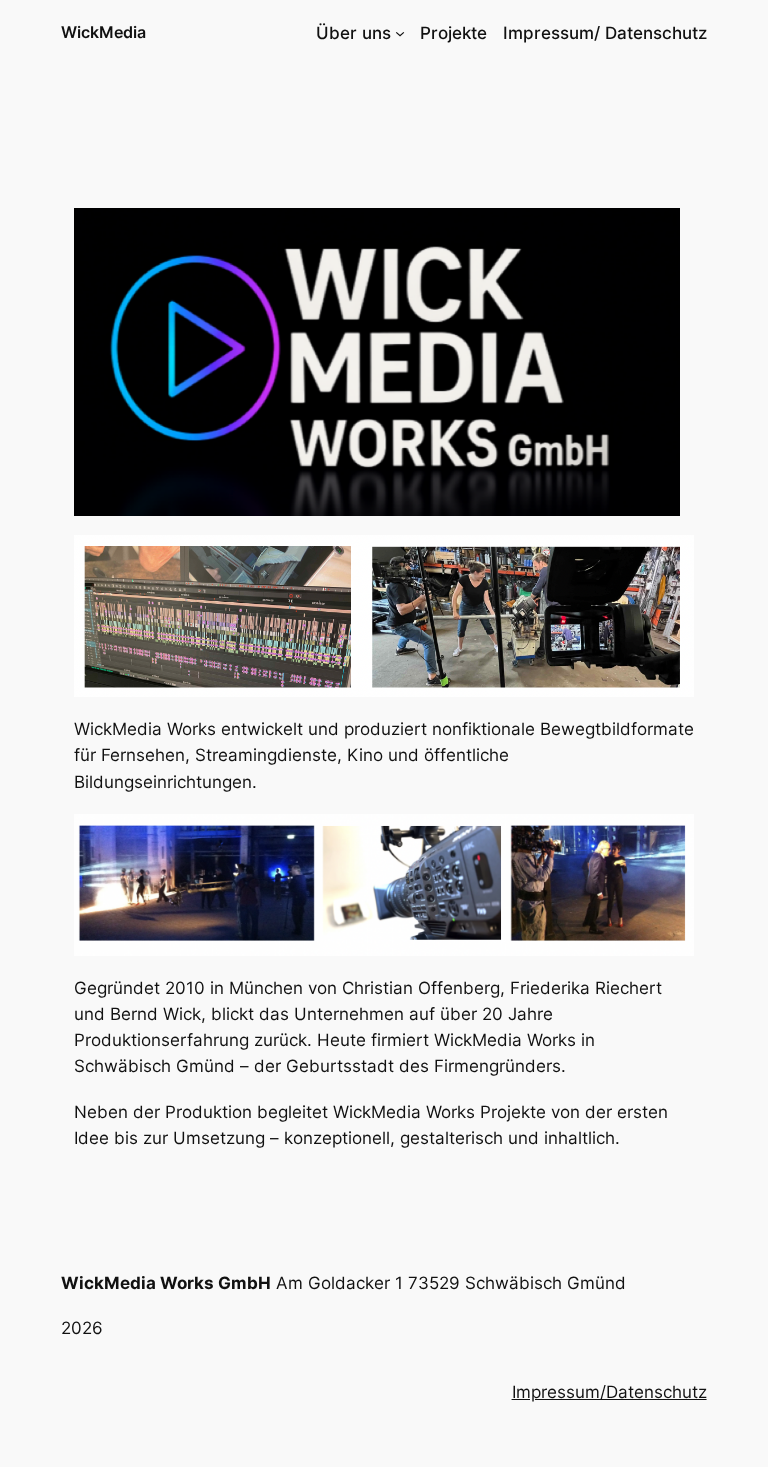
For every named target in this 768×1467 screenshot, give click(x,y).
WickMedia (103, 32)
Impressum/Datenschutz (609, 1392)
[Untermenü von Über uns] (400, 33)
